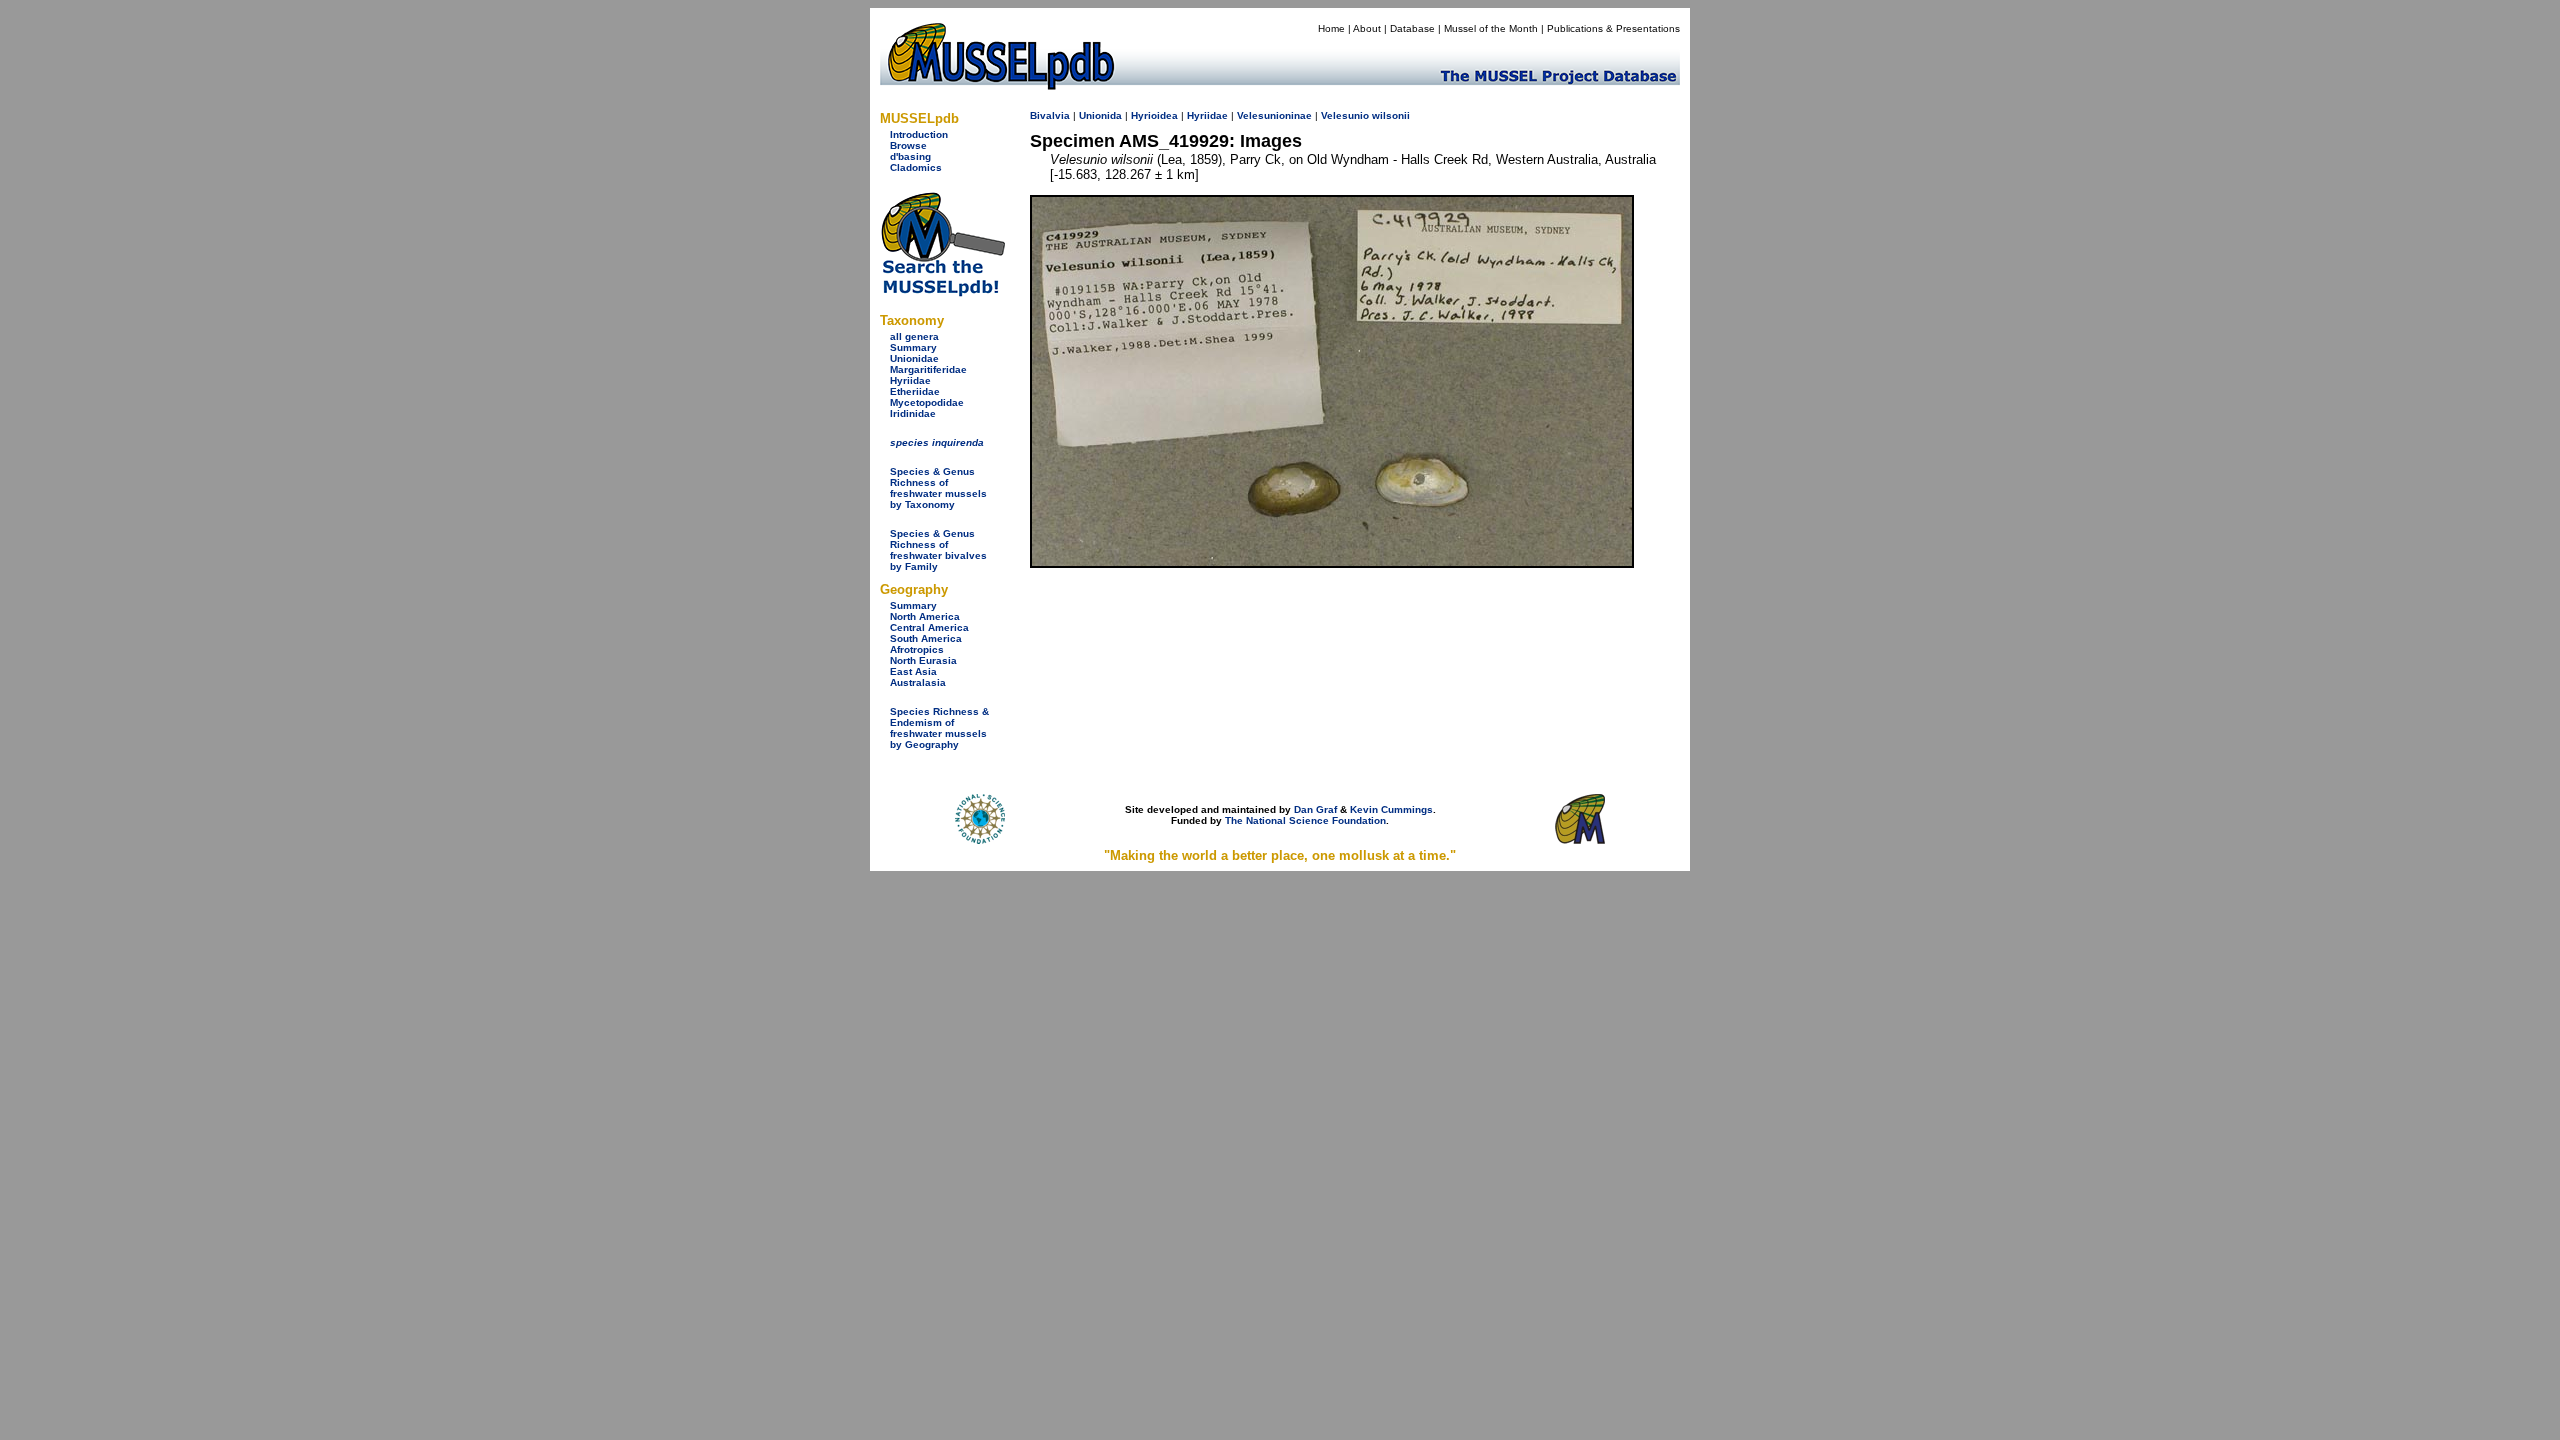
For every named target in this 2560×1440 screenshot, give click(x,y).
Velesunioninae (1274, 115)
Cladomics (916, 167)
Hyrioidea (1154, 115)
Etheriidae (915, 391)
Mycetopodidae (927, 402)
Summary (913, 347)
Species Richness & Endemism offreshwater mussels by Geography (939, 728)
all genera (914, 336)
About (1367, 28)
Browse (908, 145)
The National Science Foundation (1305, 820)
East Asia (913, 671)
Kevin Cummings (1391, 809)
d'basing (910, 156)
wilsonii (1391, 115)
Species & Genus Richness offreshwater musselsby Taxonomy (938, 488)
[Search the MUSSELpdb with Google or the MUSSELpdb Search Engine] (942, 292)
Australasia (918, 682)
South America (926, 638)
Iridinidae (913, 413)
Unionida (1100, 115)
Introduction (919, 134)
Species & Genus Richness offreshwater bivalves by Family (938, 550)
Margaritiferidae (928, 369)
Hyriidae (910, 380)
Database (1412, 28)
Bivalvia (1050, 115)
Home (1331, 28)
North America (925, 616)
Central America (929, 627)
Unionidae (914, 358)
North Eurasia (923, 660)
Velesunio (1345, 115)
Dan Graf (1315, 809)
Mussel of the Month (1491, 28)
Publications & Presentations (1613, 28)
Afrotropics (917, 649)
